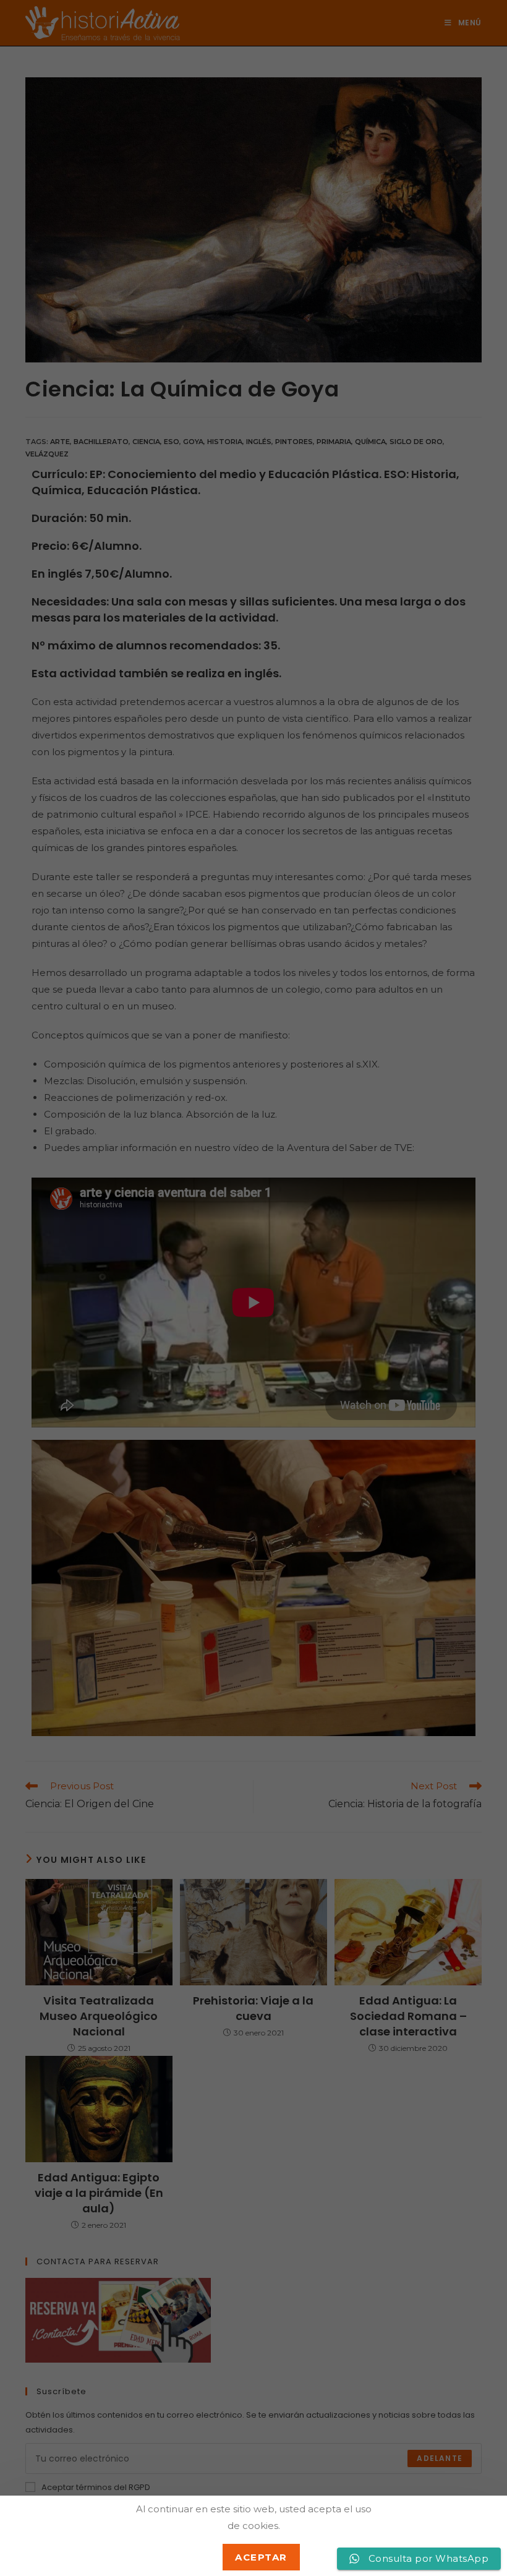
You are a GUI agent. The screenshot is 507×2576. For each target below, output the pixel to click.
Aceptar (261, 2557)
